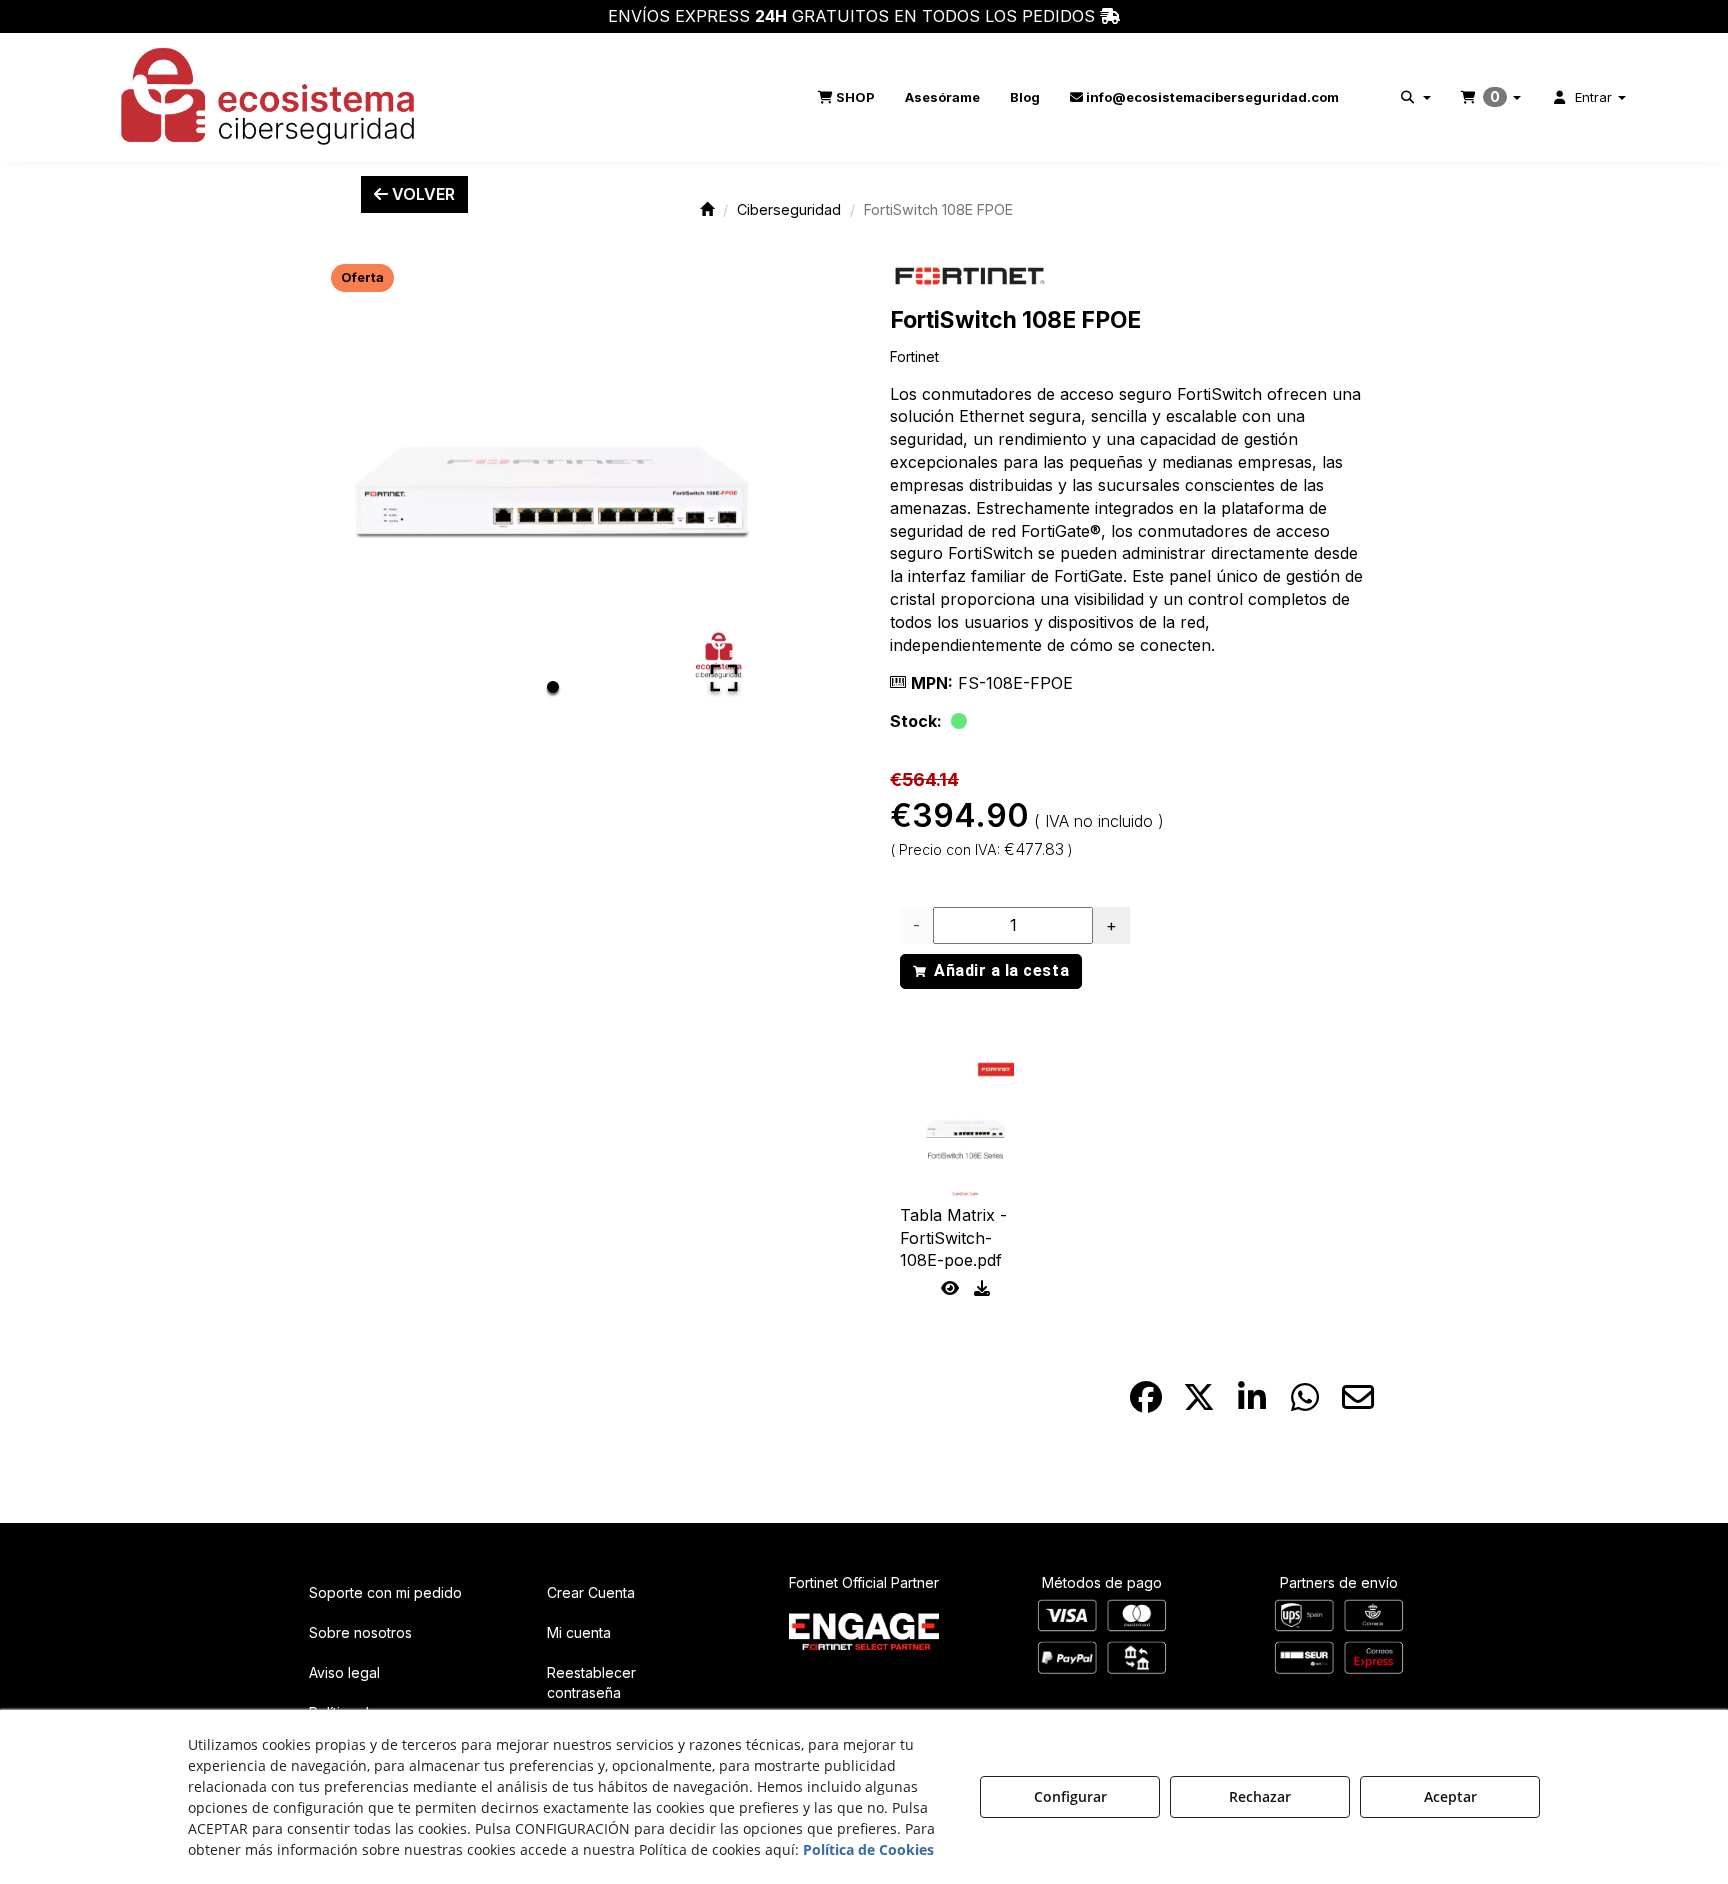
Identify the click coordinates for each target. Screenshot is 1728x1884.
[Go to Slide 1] (553, 687)
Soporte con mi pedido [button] (385, 1592)
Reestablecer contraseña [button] (591, 1682)
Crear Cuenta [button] (591, 1592)
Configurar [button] (1070, 1796)
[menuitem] (846, 97)
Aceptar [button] (1450, 1796)
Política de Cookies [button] (868, 1849)
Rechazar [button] (1260, 1796)
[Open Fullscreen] (724, 678)
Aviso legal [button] (344, 1672)
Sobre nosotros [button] (360, 1632)
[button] (269, 97)
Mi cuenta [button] (579, 1632)
